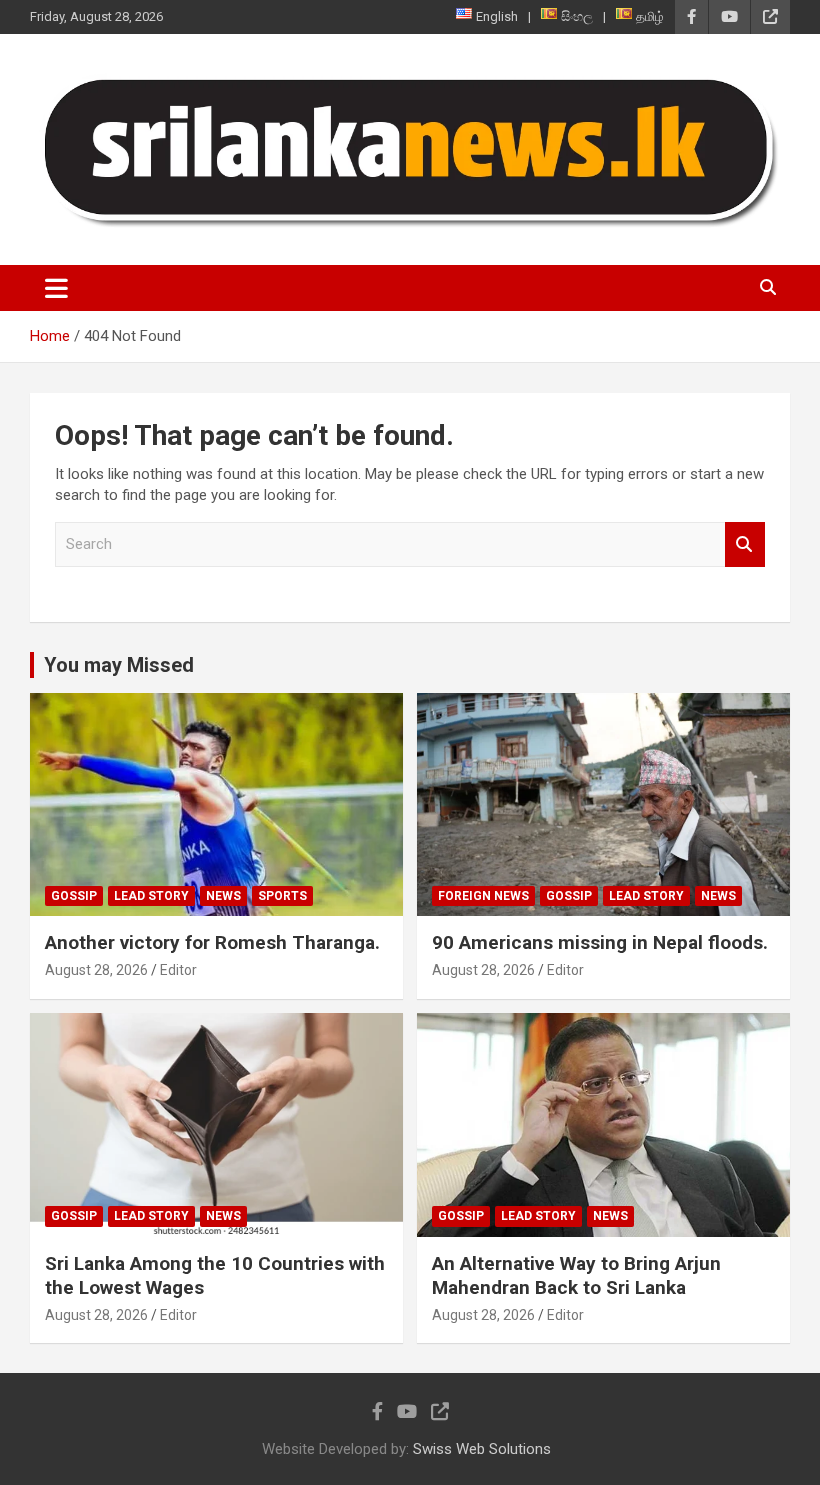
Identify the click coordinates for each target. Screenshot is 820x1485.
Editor (178, 970)
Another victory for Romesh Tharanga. (212, 942)
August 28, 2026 (96, 970)
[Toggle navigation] (56, 288)
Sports (282, 896)
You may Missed (119, 665)
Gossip (74, 896)
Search (745, 544)
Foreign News (483, 896)
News (223, 896)
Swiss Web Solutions (482, 1449)
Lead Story (151, 896)
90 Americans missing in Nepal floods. (600, 942)
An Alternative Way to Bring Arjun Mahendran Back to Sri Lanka (576, 1276)
